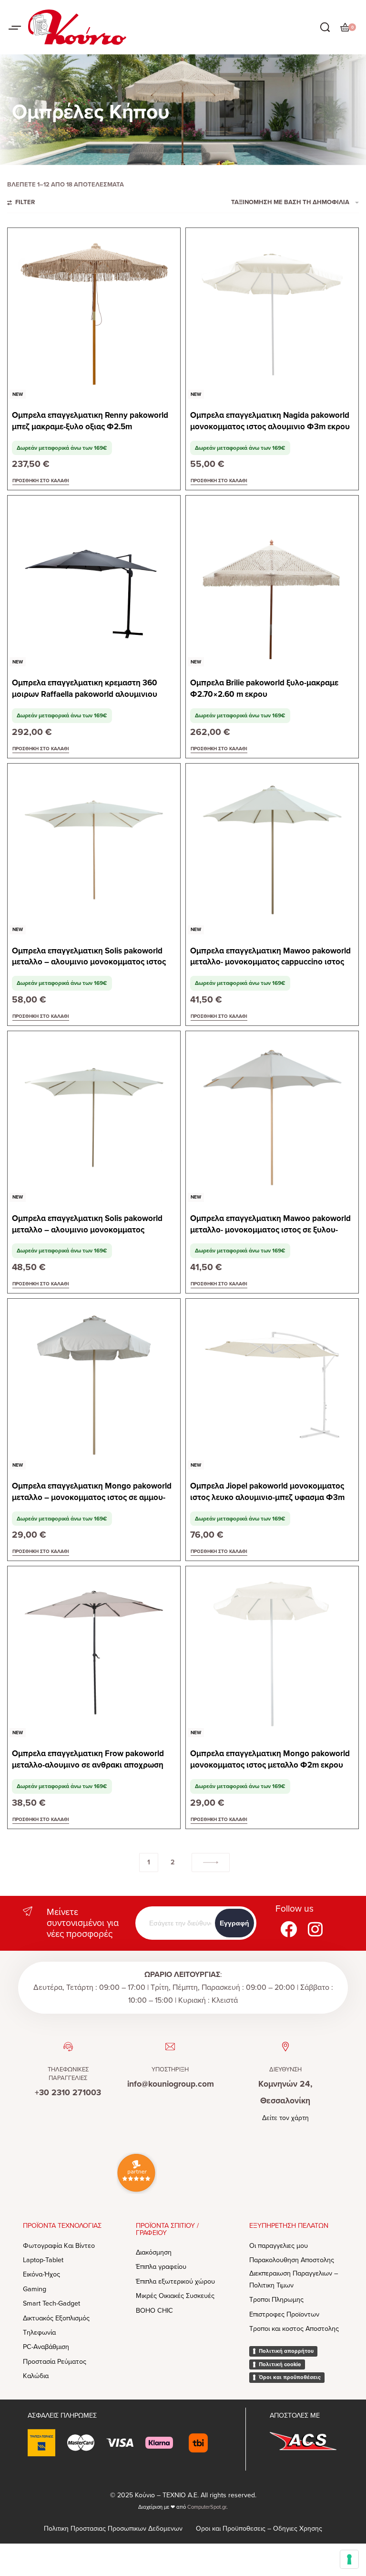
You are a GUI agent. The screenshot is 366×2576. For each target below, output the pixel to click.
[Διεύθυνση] (285, 2047)
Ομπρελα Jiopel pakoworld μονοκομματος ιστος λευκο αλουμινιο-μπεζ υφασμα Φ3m (267, 1492)
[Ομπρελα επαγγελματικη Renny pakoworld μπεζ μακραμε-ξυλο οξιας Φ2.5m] (94, 314)
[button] (41, 481)
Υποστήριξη (170, 2069)
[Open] (15, 28)
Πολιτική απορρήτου (286, 2351)
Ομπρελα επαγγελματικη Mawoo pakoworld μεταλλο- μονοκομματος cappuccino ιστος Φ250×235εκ (270, 957)
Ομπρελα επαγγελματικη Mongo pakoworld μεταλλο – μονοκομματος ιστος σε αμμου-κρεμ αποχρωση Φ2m (92, 1492)
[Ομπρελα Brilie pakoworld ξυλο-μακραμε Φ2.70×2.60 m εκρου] (272, 582)
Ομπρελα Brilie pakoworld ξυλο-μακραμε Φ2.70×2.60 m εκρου (264, 688)
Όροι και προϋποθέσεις (290, 2377)
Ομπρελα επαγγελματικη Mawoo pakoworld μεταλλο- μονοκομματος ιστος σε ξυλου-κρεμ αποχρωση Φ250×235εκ (270, 1225)
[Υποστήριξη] (170, 2047)
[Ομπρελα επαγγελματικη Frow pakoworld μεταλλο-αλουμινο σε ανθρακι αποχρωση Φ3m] (94, 1653)
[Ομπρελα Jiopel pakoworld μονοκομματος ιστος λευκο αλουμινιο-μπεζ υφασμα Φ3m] (272, 1385)
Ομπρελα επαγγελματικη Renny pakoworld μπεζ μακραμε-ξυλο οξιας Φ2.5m (90, 421)
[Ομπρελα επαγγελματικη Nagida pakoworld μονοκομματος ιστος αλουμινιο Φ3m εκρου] (272, 314)
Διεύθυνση (285, 2069)
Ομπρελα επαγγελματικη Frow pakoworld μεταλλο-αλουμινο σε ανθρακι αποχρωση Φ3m (88, 1760)
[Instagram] (315, 1929)
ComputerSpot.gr (207, 2507)
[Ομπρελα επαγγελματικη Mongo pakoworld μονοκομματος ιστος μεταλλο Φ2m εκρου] (272, 1653)
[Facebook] (289, 1929)
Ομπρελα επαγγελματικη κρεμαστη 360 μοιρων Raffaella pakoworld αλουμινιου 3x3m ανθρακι (85, 689)
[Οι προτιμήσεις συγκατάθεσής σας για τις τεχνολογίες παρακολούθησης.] (349, 2559)
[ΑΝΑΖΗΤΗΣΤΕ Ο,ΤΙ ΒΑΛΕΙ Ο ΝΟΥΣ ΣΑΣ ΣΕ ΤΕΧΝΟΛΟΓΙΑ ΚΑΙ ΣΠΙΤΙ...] (325, 27)
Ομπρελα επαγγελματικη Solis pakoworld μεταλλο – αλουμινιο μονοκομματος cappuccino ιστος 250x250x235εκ (87, 1225)
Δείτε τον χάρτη (285, 2118)
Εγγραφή (234, 1923)
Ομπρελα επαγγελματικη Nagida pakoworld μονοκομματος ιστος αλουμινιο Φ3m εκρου (270, 421)
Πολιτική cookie (280, 2364)
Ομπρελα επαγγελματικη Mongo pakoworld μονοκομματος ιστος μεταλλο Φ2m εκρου (270, 1759)
